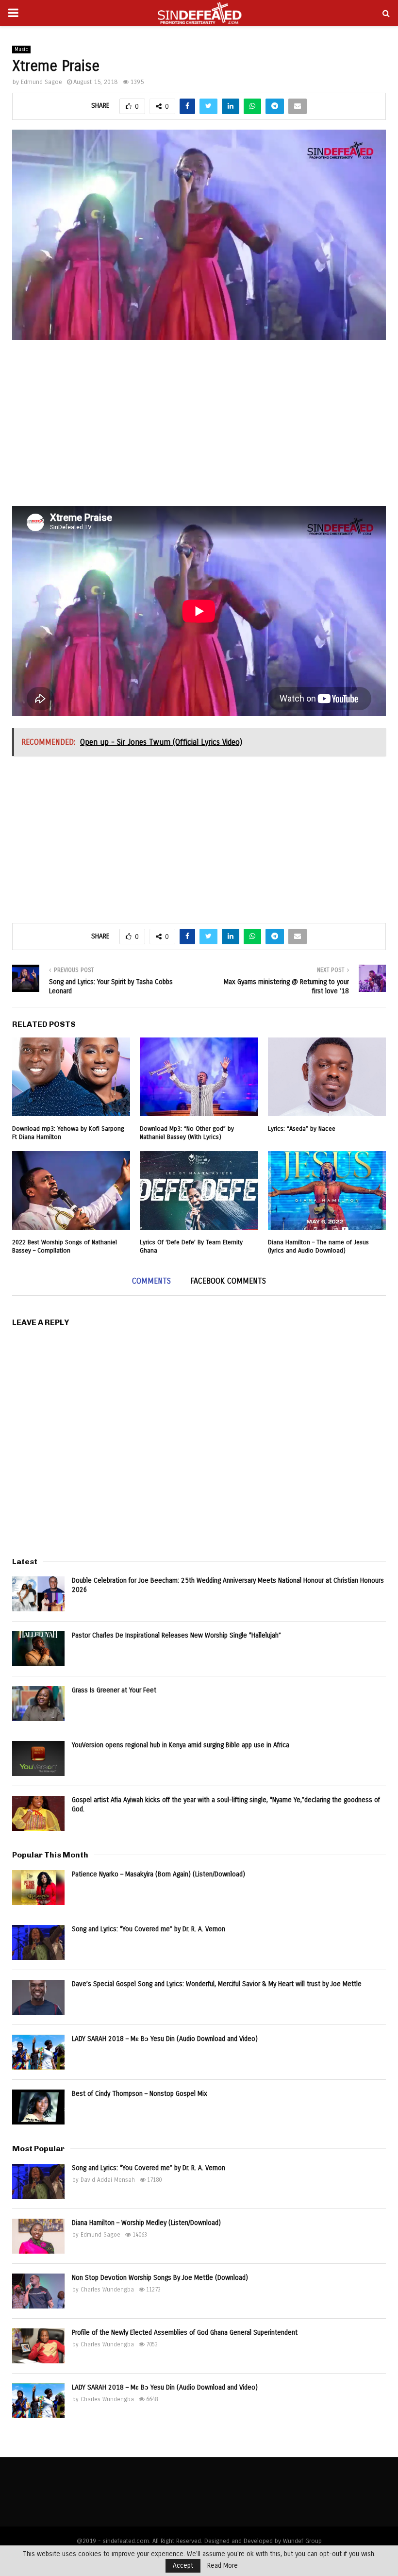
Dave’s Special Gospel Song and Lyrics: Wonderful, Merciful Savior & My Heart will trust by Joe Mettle (217, 1984)
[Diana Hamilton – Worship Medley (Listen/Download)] (38, 2236)
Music (21, 50)
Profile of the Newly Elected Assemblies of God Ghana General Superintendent (185, 2333)
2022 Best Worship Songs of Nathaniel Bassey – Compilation (65, 1246)
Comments (151, 1281)
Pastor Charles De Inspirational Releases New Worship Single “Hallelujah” (176, 1635)
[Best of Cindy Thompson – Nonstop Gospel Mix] (38, 2107)
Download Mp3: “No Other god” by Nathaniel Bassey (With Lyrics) (187, 1133)
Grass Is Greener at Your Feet (114, 1690)
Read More (223, 2566)
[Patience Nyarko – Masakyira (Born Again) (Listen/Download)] (38, 1888)
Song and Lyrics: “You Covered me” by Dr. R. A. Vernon (149, 1929)
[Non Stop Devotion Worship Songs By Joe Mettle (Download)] (38, 2291)
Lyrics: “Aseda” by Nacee (302, 1129)
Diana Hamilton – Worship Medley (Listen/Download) (146, 2223)
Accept (183, 2566)
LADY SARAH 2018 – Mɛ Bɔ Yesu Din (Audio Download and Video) (165, 2039)
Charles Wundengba (107, 2290)
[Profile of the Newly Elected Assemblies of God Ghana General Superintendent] (38, 2346)
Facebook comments (228, 1281)
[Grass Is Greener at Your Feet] (38, 1704)
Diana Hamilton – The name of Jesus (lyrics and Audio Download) (318, 1246)
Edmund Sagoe (41, 82)
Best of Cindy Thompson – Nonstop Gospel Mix (140, 2094)
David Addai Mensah (108, 2180)
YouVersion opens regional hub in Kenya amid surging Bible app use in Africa (181, 1745)
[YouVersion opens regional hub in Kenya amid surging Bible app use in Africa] (38, 1758)
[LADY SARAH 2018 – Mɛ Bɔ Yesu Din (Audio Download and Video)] (38, 2052)
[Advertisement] (199, 428)
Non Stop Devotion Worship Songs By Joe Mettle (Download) (160, 2278)
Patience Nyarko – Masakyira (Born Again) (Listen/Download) (158, 1874)
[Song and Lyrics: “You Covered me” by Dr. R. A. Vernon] (38, 1942)
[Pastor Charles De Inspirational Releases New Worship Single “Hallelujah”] (38, 1649)
